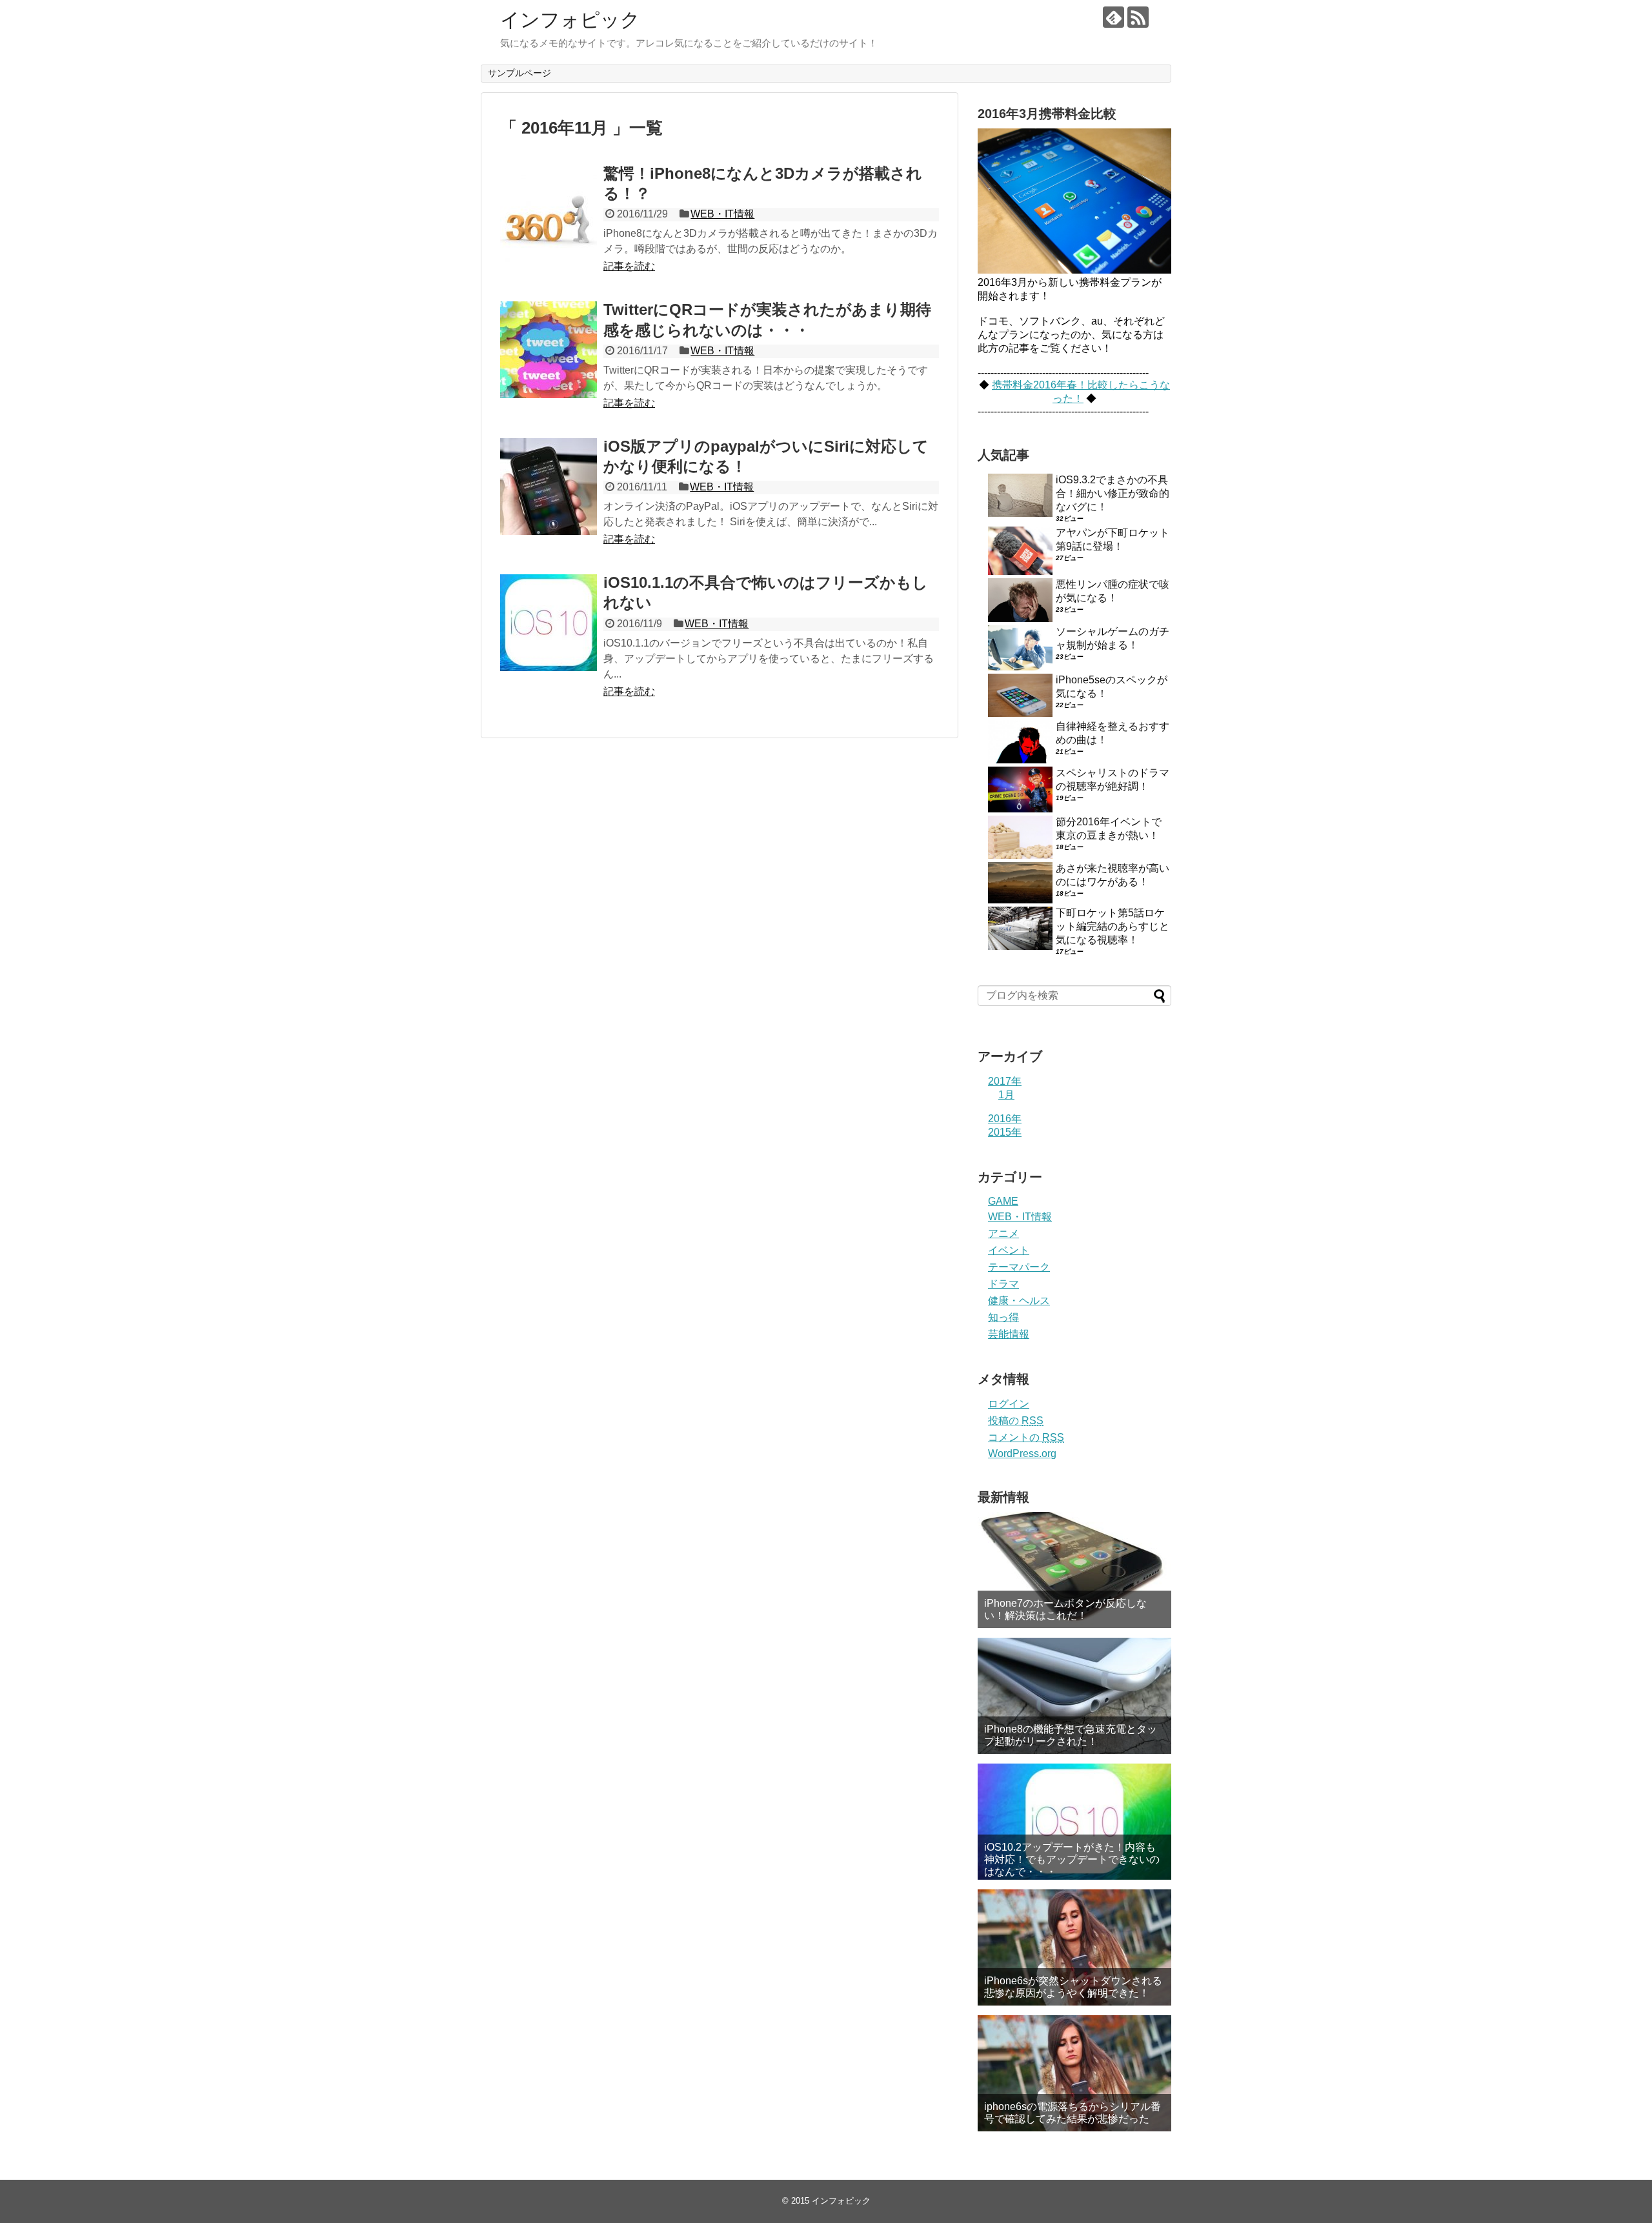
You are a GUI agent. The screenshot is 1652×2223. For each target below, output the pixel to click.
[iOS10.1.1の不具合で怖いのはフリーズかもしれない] (549, 623)
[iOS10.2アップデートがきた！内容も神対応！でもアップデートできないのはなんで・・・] (1074, 1822)
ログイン (1009, 1404)
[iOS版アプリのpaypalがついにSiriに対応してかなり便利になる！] (549, 487)
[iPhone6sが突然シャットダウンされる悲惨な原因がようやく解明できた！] (1074, 1947)
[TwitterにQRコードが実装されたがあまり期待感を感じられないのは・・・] (549, 350)
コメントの (1026, 1437)
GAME (1003, 1201)
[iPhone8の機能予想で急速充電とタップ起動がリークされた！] (1074, 1696)
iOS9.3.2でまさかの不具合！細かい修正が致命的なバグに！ (1113, 493)
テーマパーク (1019, 1267)
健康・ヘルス (1019, 1301)
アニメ (1003, 1233)
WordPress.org (1022, 1453)
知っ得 (1003, 1317)
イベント (1009, 1250)
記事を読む (629, 266)
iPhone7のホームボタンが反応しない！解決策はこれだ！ (1065, 1609)
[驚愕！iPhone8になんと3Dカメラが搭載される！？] (549, 214)
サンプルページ (519, 73)
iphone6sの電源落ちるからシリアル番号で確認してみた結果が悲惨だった (1073, 2113)
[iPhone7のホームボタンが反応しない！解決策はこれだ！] (1074, 1570)
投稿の (1016, 1421)
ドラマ (1003, 1284)
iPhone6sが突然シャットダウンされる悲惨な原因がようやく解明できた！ (1073, 1987)
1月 (1006, 1095)
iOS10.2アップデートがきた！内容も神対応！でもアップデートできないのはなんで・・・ (1072, 1859)
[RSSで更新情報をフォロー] (1138, 17)
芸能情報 (1009, 1334)
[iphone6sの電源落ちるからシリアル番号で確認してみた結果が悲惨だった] (1074, 2073)
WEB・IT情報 (722, 214)
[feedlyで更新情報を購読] (1113, 17)
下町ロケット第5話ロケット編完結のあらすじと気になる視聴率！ (1113, 926)
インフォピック (570, 20)
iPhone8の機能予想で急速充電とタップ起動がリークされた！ (1071, 1735)
